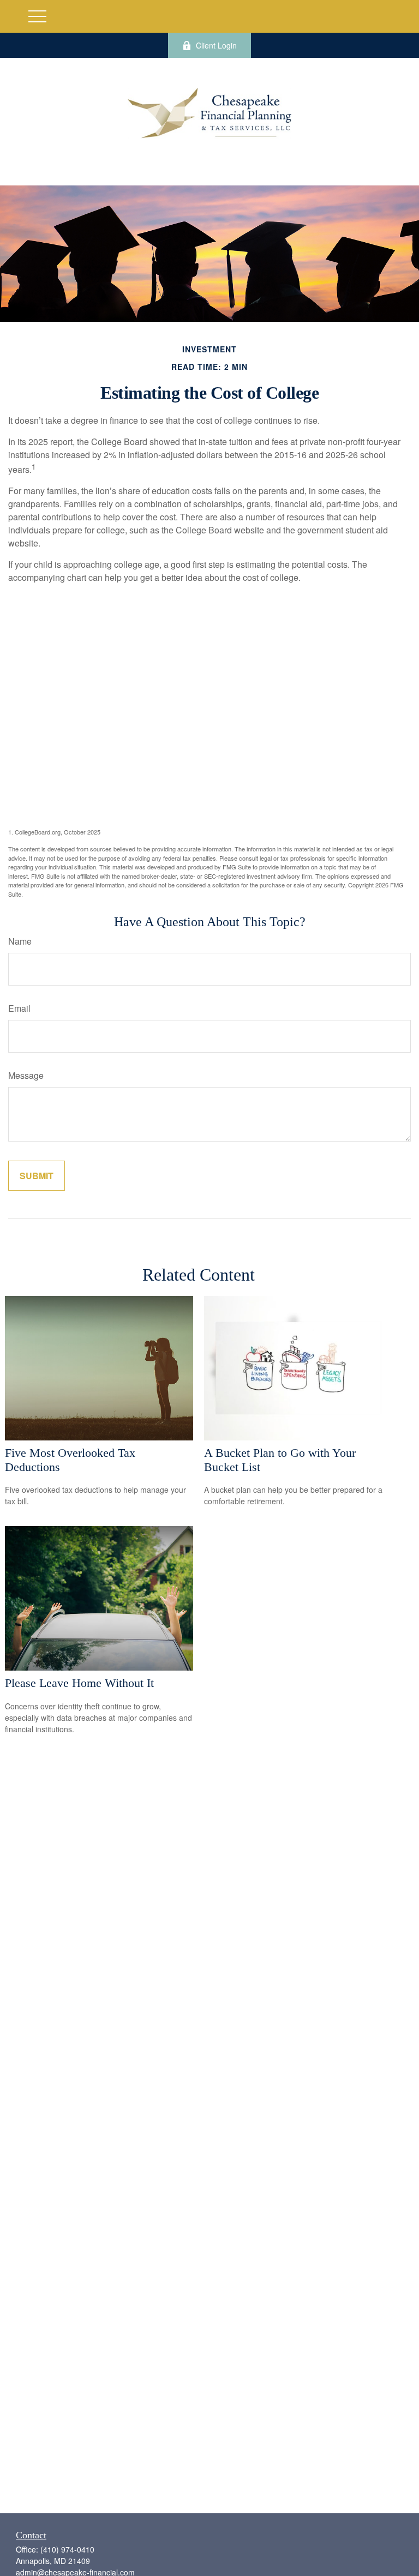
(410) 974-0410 (67, 2549)
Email (19, 1008)
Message (26, 1075)
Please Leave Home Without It (79, 1683)
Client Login (216, 45)
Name (20, 941)
